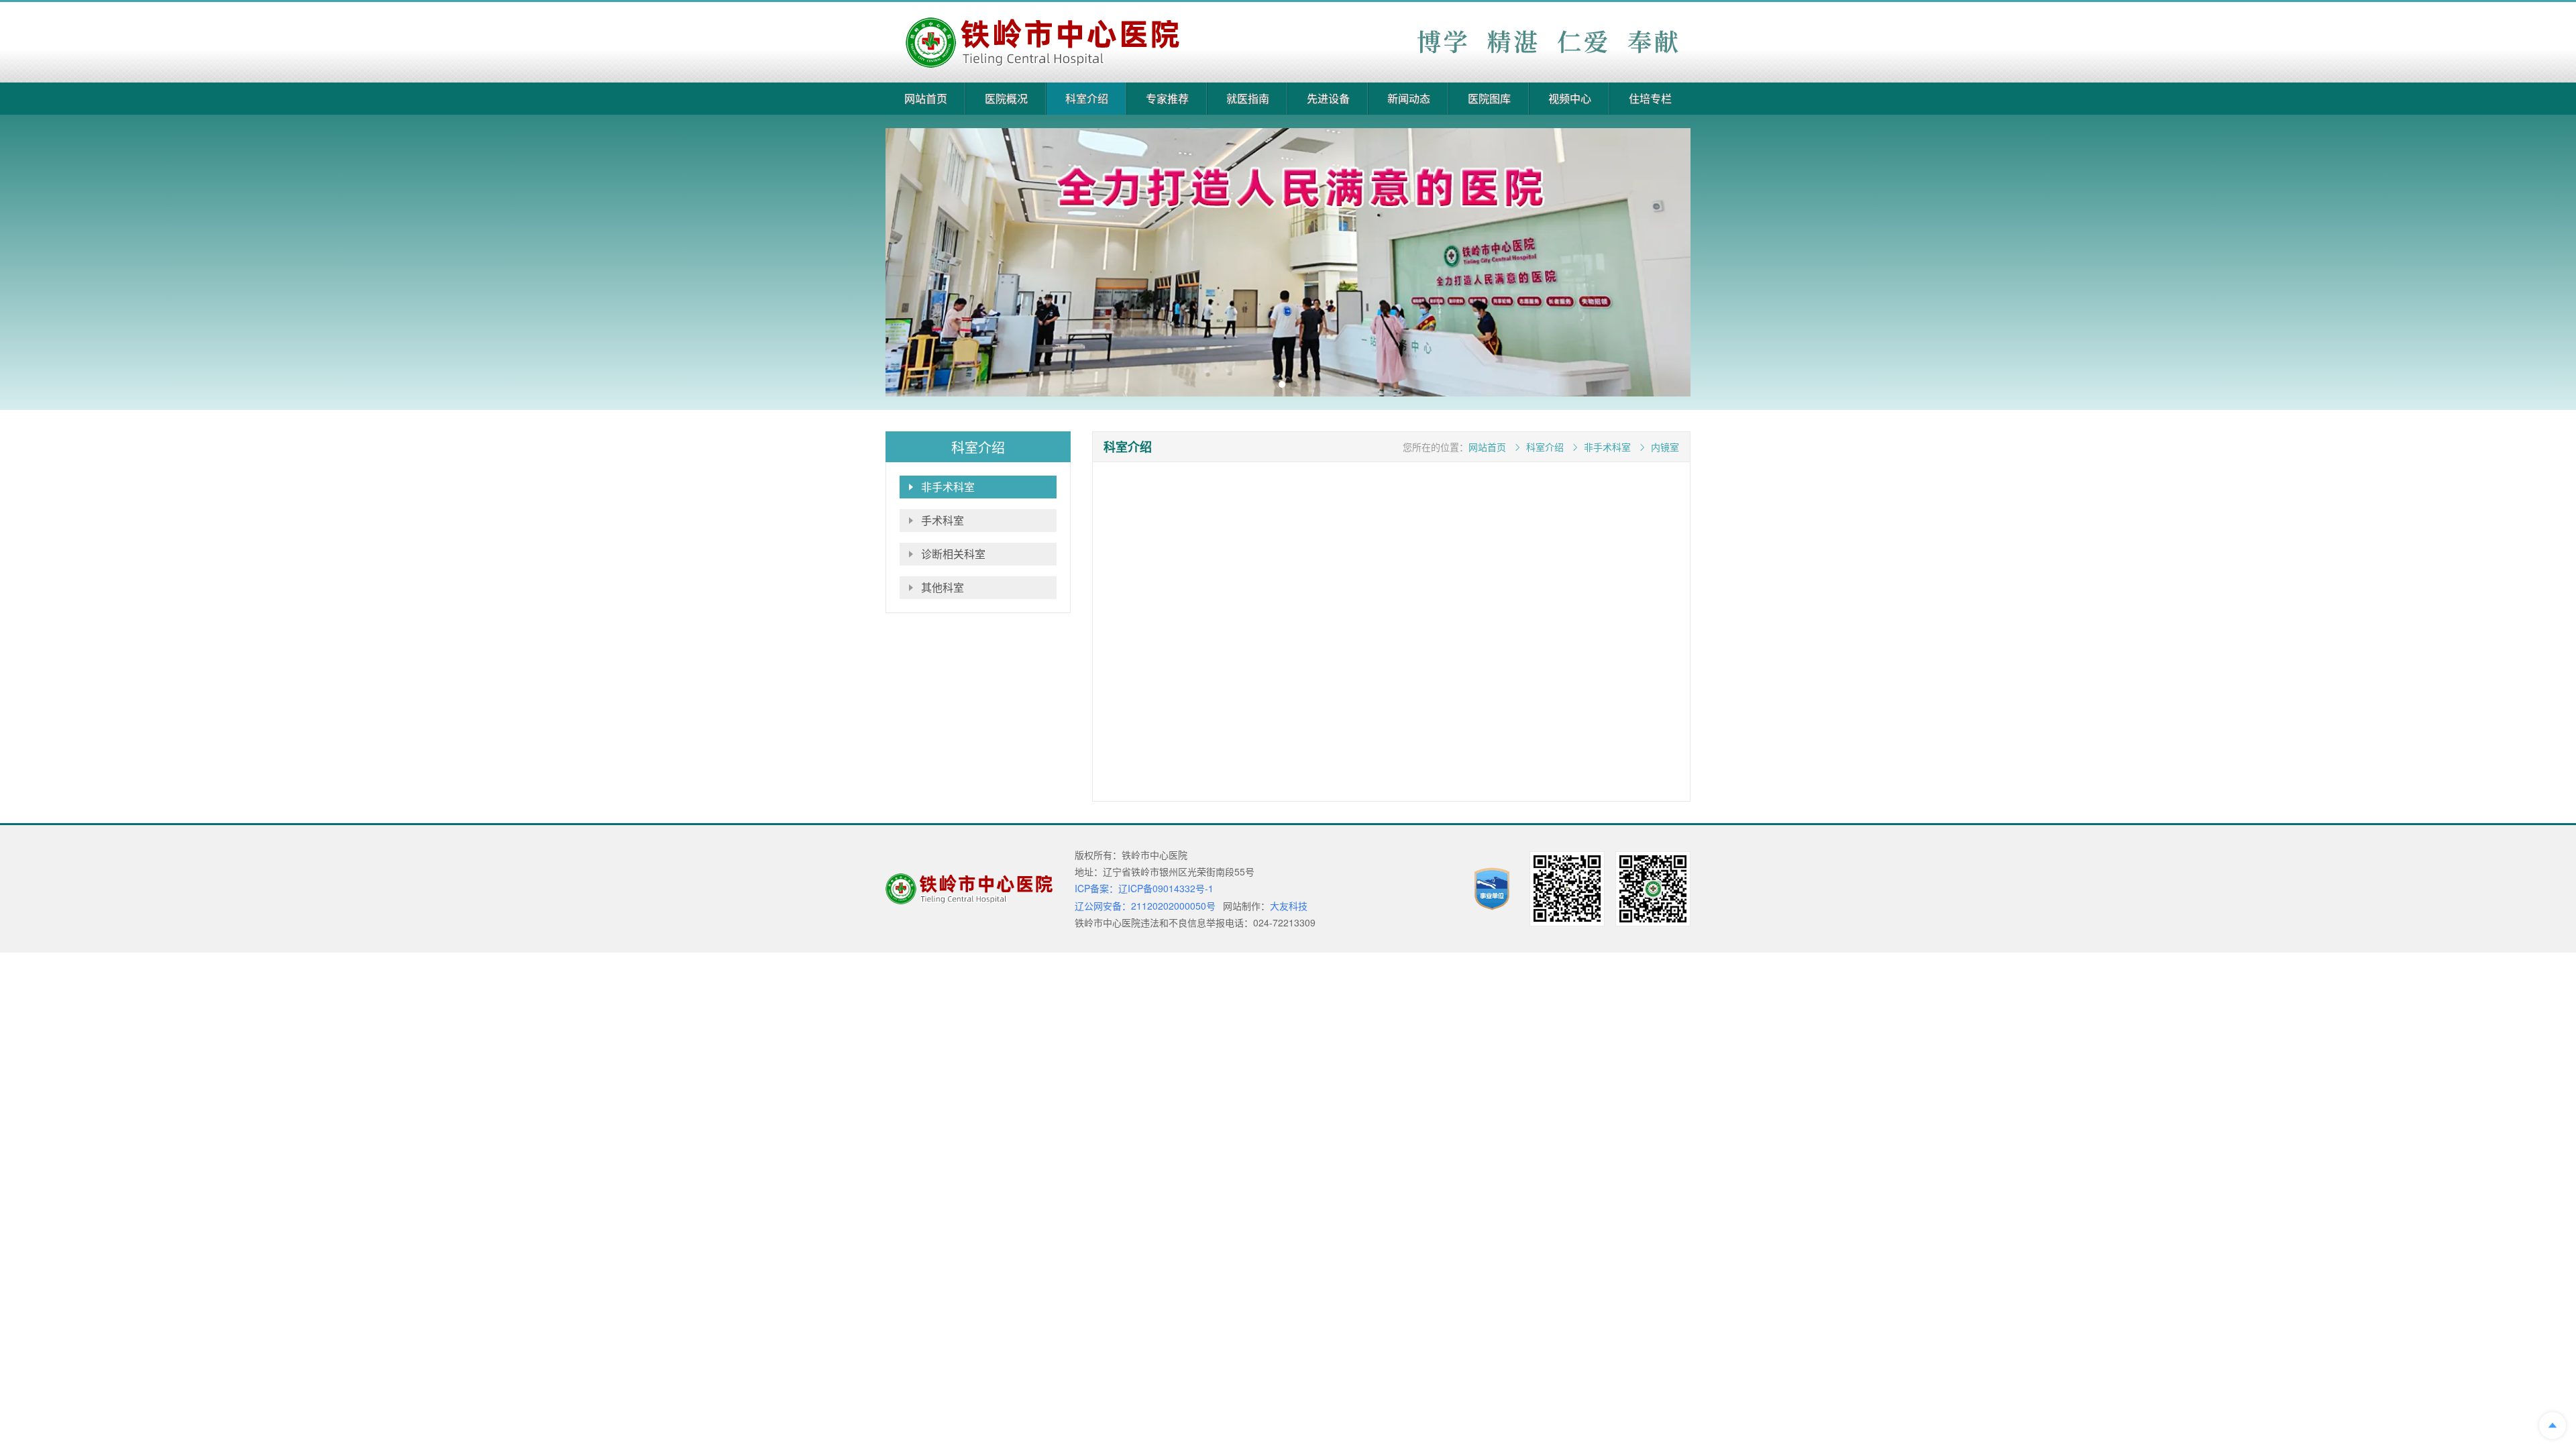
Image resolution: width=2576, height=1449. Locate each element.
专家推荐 (1167, 98)
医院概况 (1006, 98)
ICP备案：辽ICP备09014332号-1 (1144, 888)
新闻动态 (1409, 98)
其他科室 (943, 587)
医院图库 (1489, 98)
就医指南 (1248, 98)
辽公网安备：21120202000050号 (1145, 906)
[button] (1282, 384)
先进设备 (1328, 98)
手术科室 (943, 520)
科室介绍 (1087, 98)
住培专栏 (1650, 98)
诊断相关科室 (953, 554)
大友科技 (1289, 906)
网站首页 (926, 98)
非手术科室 (948, 487)
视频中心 (1570, 98)
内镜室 (1665, 447)
